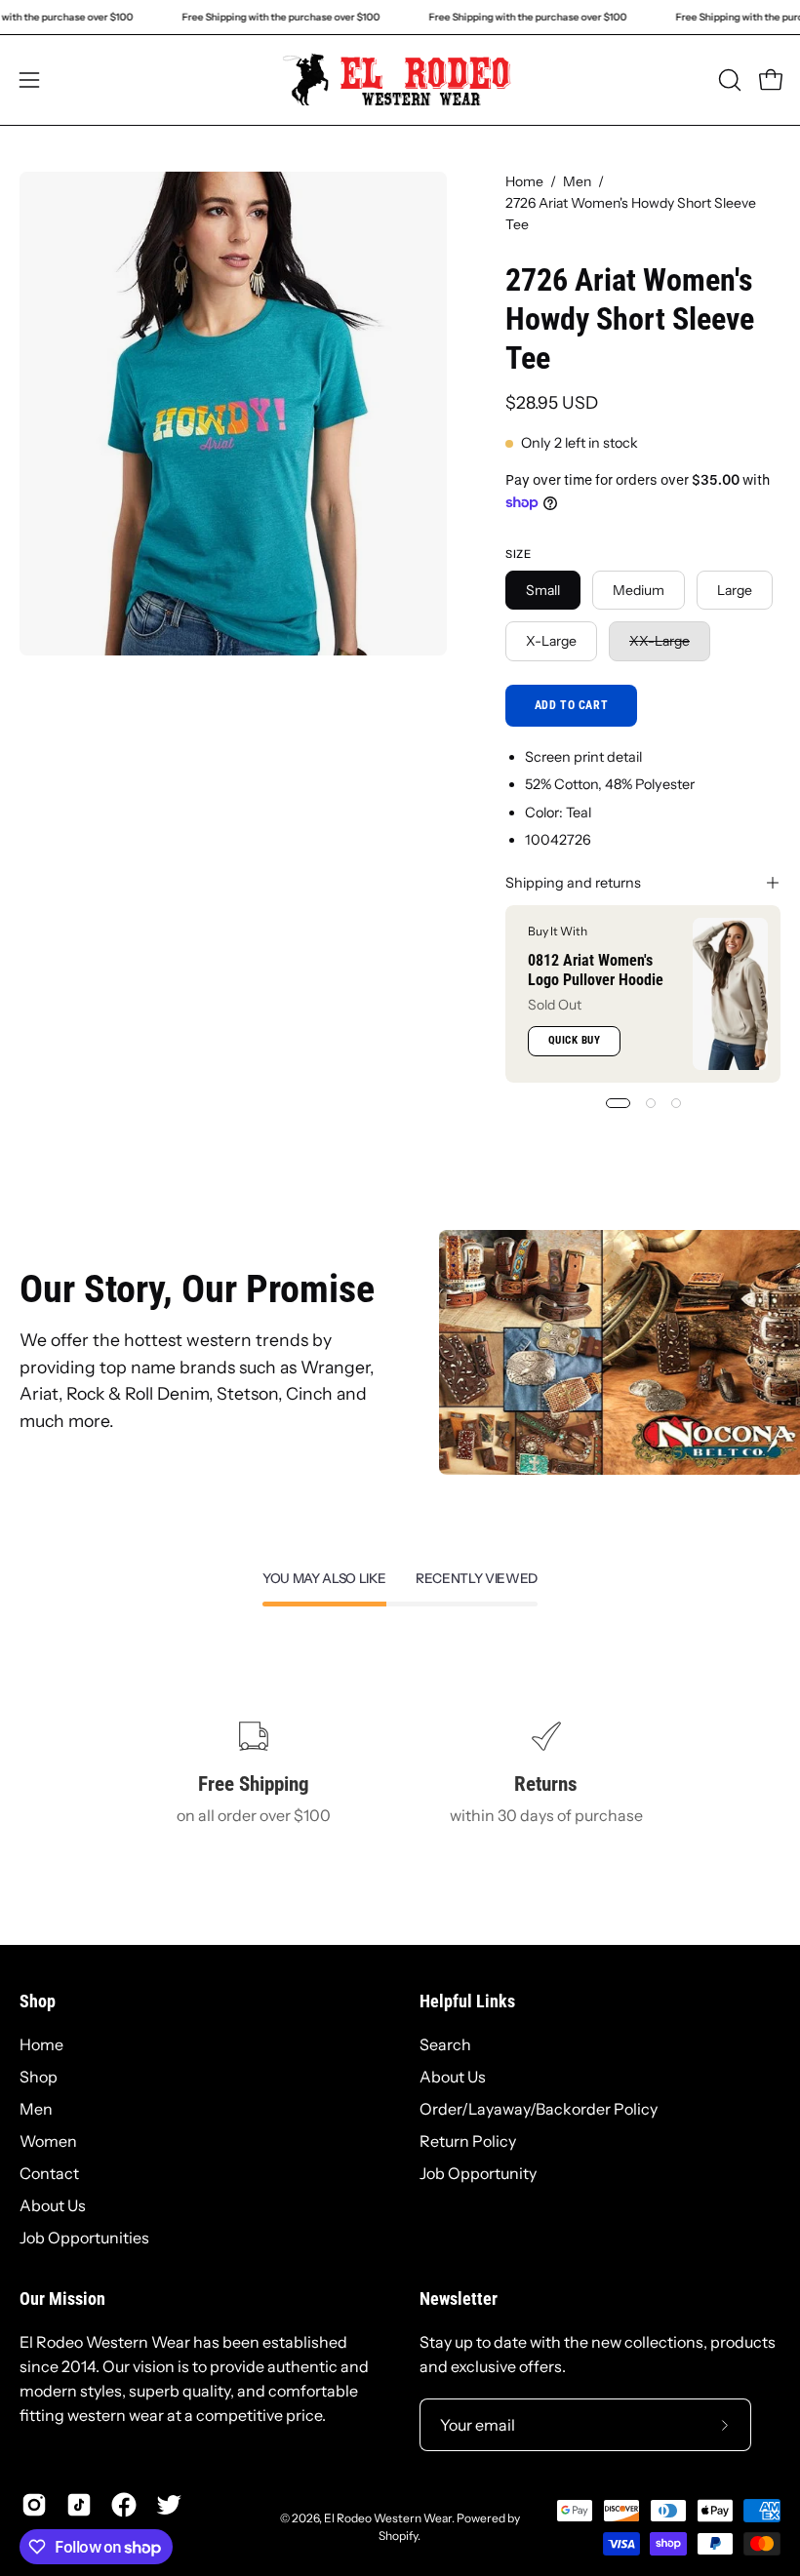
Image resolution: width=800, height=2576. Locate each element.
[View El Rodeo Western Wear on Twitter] (169, 2505)
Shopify (398, 2536)
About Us (53, 2205)
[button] (728, 80)
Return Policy (468, 2141)
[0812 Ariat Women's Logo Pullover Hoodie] (730, 994)
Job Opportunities (84, 2238)
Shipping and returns (573, 883)
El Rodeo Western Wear (388, 2518)
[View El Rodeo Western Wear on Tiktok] (79, 2505)
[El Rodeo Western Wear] (400, 80)
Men (577, 181)
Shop (38, 2001)
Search (445, 2044)
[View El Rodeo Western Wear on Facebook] (124, 2505)
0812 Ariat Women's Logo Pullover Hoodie (596, 970)
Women (48, 2141)
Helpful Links (467, 2001)
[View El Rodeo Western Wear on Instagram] (34, 2505)
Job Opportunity (478, 2173)
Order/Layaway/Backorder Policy (539, 2109)
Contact (49, 2173)
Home (524, 181)
